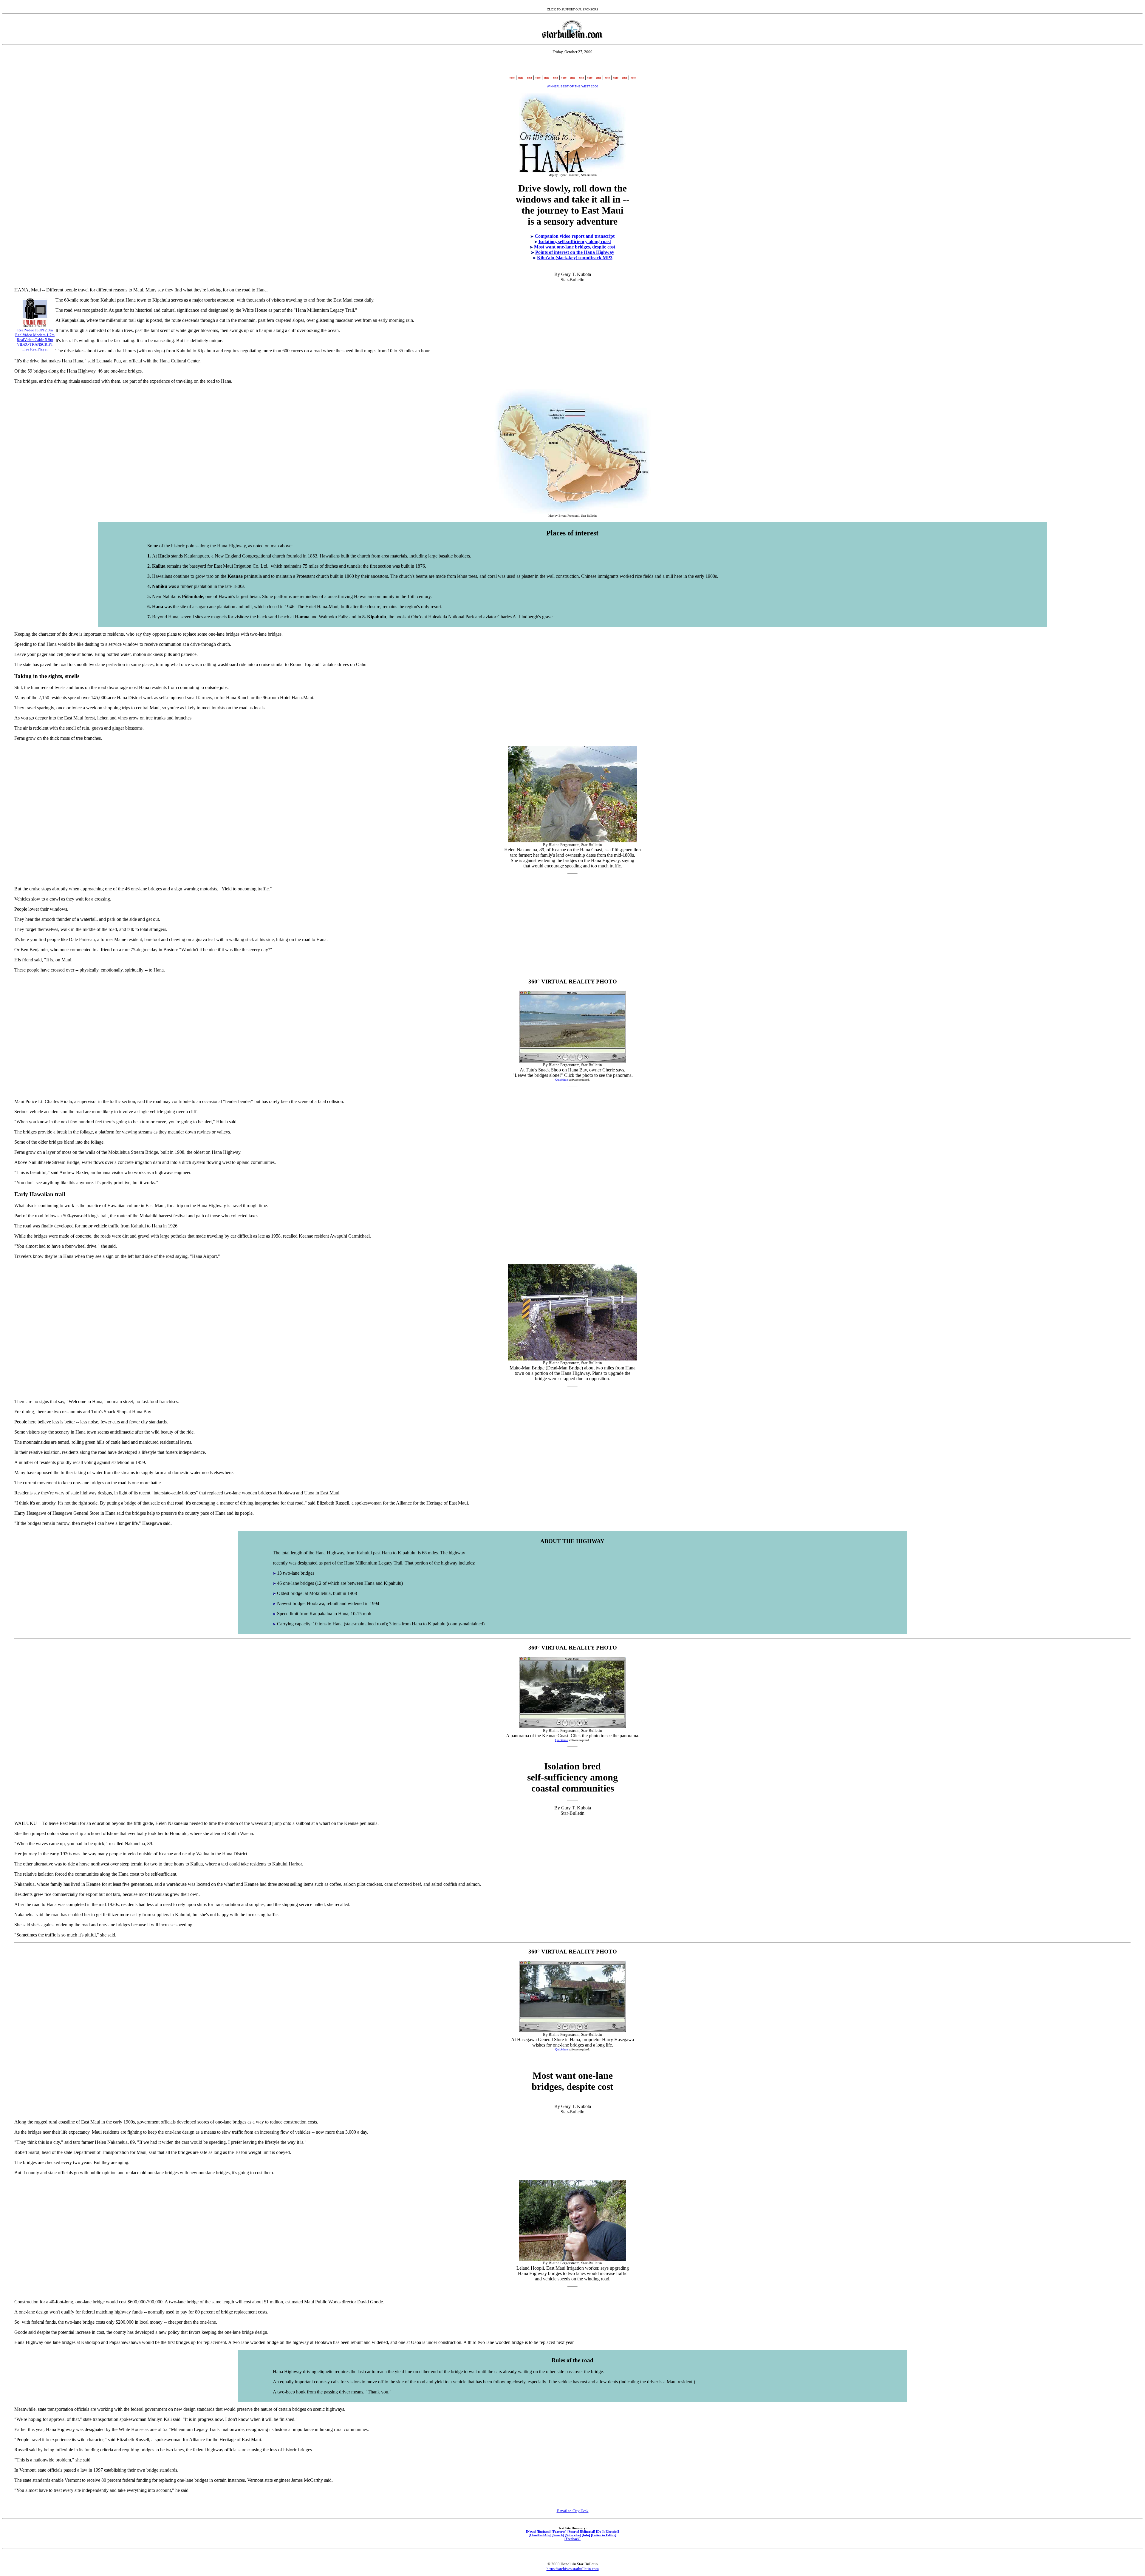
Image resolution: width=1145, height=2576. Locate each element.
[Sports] (573, 2532)
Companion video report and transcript (575, 236)
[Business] (544, 2532)
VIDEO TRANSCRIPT (35, 344)
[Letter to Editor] (604, 2535)
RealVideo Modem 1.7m (35, 335)
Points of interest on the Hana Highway (575, 252)
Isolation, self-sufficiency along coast (575, 241)
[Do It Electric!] (608, 2532)
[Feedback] (572, 2539)
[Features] (559, 2532)
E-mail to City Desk (573, 2511)
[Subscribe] (573, 2535)
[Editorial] (588, 2532)
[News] (531, 2532)
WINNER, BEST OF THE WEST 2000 (572, 86)
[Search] (558, 2535)
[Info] (586, 2535)
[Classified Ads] (540, 2535)
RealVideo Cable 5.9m (35, 340)
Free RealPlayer (35, 349)
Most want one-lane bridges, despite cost (575, 247)
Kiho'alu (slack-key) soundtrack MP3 (575, 258)
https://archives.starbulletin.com (573, 2569)
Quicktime (561, 1080)
